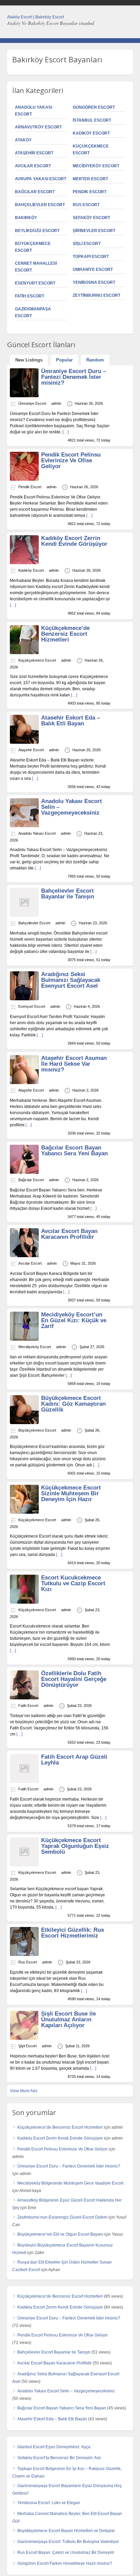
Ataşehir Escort (34, 153)
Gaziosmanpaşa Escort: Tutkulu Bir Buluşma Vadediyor (68, 2542)
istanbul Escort (92, 120)
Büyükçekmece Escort (37, 1430)
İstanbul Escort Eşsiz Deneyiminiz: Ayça (54, 2447)
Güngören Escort (94, 107)
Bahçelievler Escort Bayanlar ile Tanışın (68, 894)
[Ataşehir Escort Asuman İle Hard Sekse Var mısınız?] (24, 1083)
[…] (66, 432)
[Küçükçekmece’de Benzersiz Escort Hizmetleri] (24, 653)
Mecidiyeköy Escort (96, 166)
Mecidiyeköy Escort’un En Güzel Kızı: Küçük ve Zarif (74, 1320)
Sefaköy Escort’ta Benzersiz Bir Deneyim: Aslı (59, 2458)
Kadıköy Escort (91, 133)
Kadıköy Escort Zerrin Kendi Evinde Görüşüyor (74, 541)
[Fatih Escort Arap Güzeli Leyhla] (24, 1781)
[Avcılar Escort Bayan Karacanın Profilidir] (24, 1256)
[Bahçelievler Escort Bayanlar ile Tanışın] (24, 915)
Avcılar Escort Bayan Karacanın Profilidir (69, 1234)
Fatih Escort (30, 296)
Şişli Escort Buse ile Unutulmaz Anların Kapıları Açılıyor (68, 2019)
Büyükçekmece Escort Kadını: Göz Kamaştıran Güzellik (73, 1404)
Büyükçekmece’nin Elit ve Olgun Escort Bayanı (60, 2234)
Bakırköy (26, 218)
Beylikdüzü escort (37, 231)
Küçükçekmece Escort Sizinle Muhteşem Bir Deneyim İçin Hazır (71, 1493)
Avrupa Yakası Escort (41, 179)
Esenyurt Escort (35, 283)
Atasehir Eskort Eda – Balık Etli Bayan (71, 721)
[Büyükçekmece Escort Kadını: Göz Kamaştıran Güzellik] (24, 1423)
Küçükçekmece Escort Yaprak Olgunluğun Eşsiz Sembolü (75, 1846)
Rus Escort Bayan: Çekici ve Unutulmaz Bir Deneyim (66, 2552)
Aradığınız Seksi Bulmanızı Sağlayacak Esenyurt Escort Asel (71, 980)
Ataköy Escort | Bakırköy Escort (36, 17)
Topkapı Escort (91, 257)
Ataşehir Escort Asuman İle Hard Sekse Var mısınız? (74, 1064)
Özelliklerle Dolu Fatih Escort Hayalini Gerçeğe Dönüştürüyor (74, 1679)
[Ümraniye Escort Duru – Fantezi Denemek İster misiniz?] (24, 396)
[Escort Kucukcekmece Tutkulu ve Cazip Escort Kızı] (24, 1602)
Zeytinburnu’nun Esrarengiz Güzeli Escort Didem (62, 2217)
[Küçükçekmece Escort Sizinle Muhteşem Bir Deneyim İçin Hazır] (24, 1512)
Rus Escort (86, 205)
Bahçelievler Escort (40, 205)
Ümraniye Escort (93, 269)
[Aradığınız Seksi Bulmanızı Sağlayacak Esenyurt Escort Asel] (24, 999)
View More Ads (24, 2091)
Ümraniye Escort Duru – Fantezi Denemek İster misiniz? (74, 377)
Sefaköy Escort (91, 218)
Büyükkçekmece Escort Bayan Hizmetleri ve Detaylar (66, 2531)
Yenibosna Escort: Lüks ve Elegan (49, 2503)
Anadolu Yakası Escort (37, 833)
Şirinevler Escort (94, 231)
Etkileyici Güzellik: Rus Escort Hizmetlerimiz (73, 1933)
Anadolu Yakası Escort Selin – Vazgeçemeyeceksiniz (66, 2391)
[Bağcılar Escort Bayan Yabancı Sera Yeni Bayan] (24, 1172)
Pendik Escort (90, 192)
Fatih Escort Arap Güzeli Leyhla (74, 1760)
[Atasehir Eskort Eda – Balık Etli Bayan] (24, 742)
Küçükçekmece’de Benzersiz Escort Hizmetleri (65, 634)
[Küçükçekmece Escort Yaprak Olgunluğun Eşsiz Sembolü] (24, 1865)
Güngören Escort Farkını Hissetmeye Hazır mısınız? (65, 2563)
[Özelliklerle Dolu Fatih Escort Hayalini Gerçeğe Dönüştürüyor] (24, 1698)
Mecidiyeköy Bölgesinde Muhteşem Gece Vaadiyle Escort (70, 2183)
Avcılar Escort (33, 166)
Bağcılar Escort (35, 192)
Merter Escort (90, 179)
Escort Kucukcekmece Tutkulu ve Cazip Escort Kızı (73, 1583)
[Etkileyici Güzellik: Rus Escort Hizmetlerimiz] (24, 1955)
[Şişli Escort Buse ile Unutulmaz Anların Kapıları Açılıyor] (24, 2038)
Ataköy (23, 140)
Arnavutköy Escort (38, 127)
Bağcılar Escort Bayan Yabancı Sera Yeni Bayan (74, 1151)
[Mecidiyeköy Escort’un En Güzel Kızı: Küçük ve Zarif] (24, 1339)
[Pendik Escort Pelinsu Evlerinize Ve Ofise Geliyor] (24, 479)
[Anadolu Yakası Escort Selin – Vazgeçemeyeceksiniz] (24, 826)
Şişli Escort (87, 244)
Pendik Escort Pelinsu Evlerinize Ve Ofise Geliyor (71, 460)
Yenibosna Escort (94, 282)
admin (56, 403)
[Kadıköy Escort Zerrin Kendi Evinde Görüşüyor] (24, 563)
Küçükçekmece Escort (37, 660)
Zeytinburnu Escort (97, 295)
